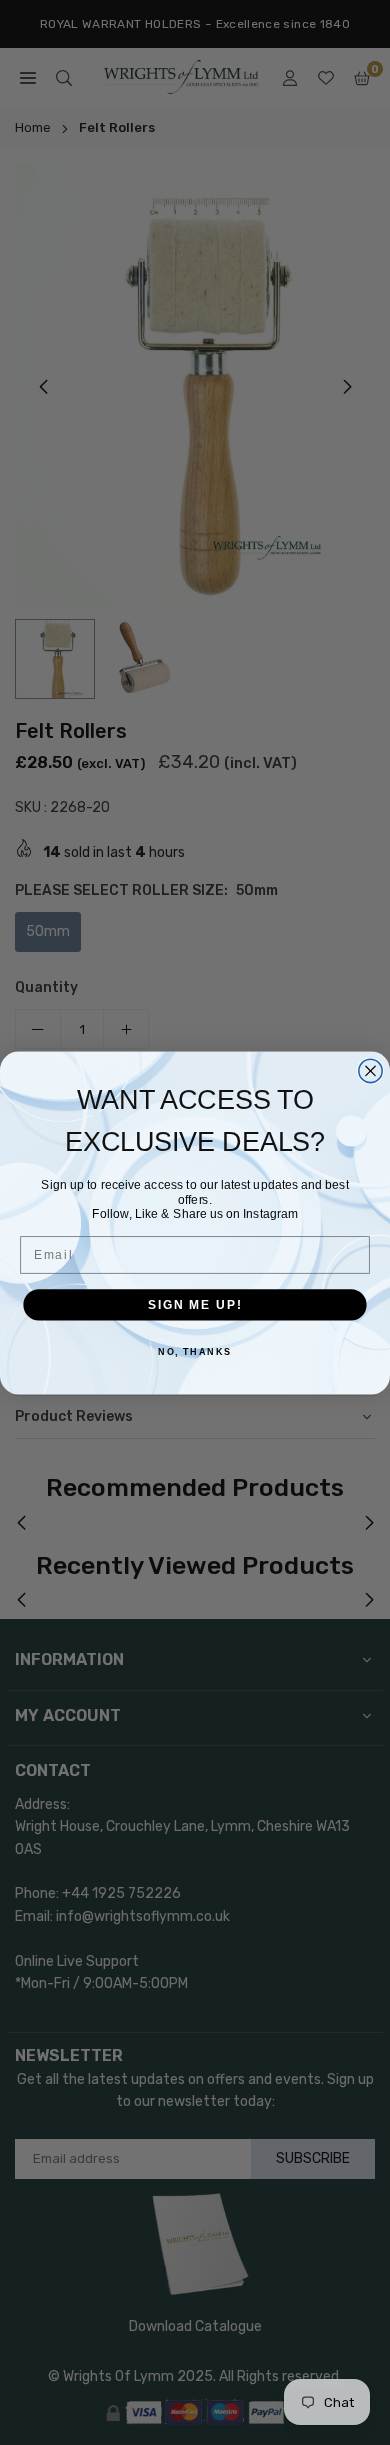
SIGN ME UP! (195, 1304)
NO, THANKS (195, 1351)
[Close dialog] (370, 1070)
